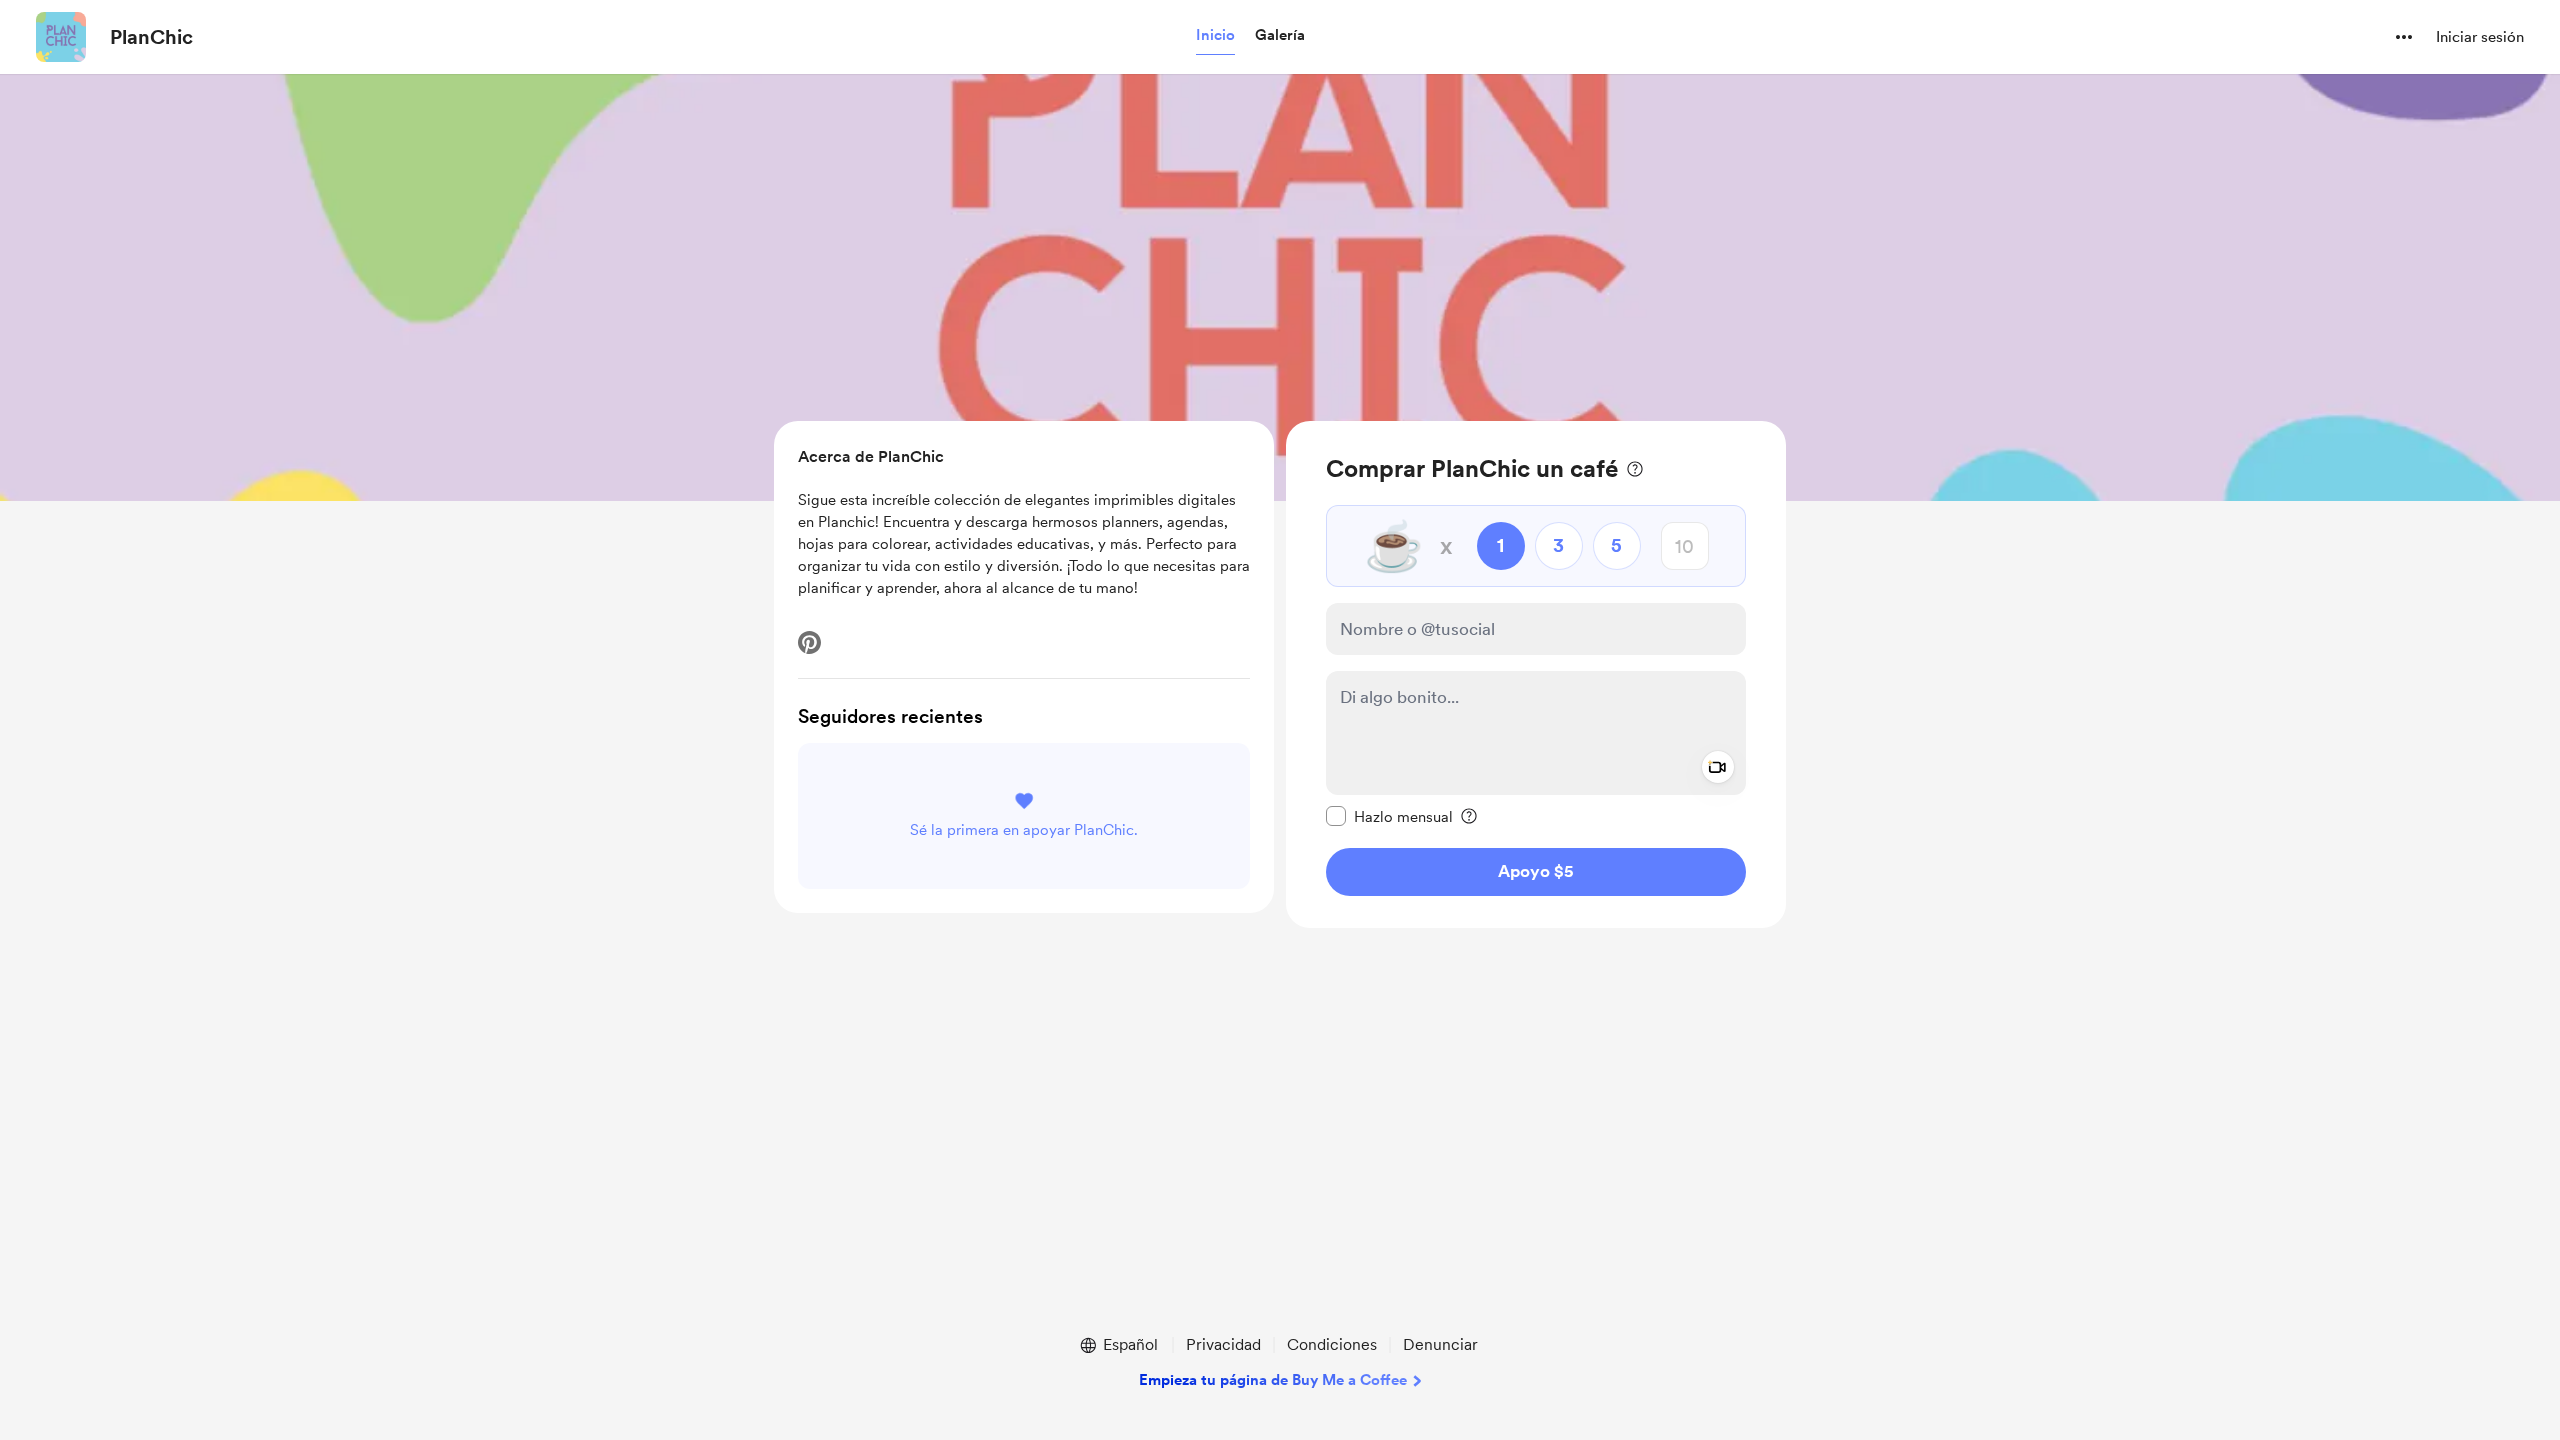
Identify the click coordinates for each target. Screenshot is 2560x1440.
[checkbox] (1389, 816)
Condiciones (1332, 1344)
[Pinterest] (809, 642)
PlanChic (151, 37)
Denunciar (1440, 1344)
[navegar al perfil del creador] (61, 37)
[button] (1215, 36)
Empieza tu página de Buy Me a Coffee (1273, 1380)
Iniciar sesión (2480, 37)
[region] (1536, 674)
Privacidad (1223, 1344)
